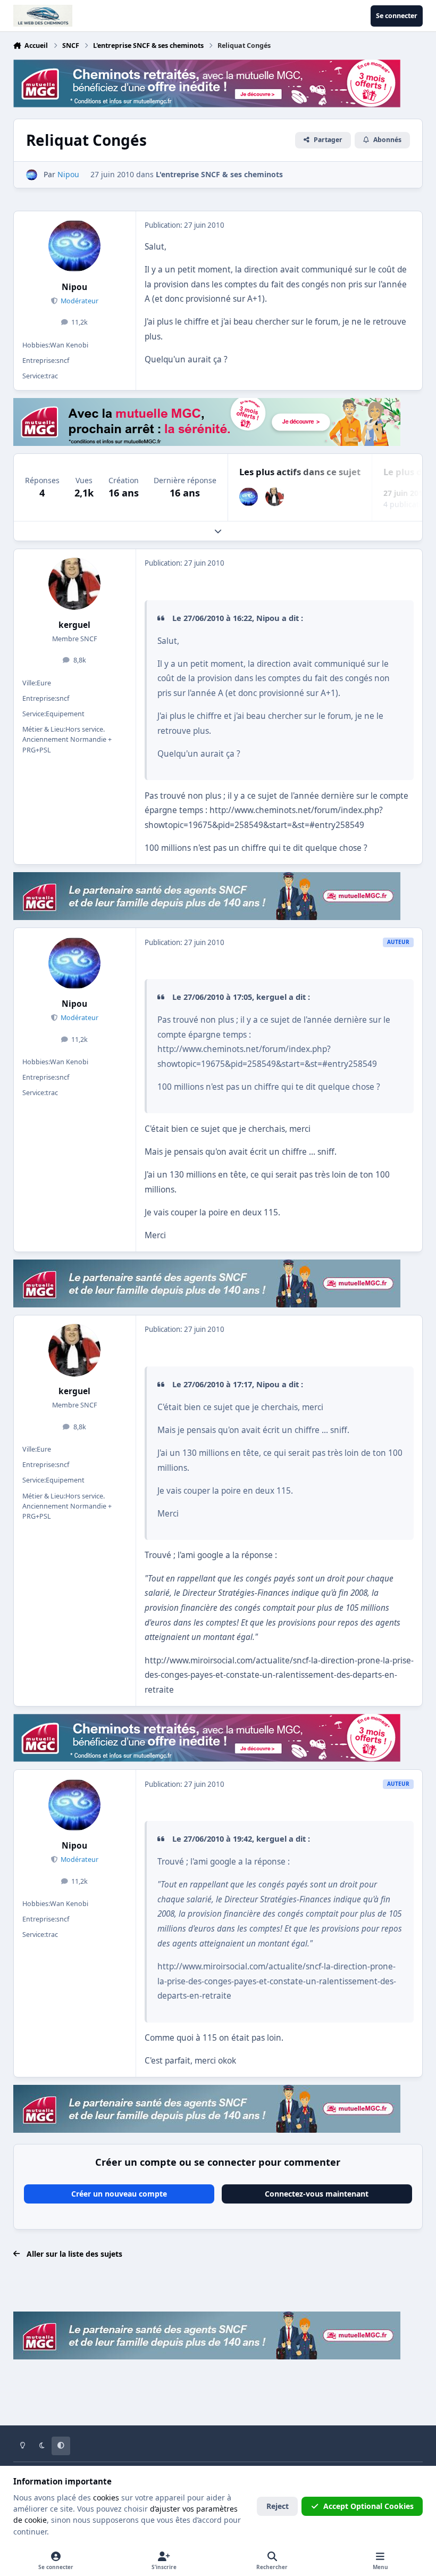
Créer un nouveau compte (119, 2194)
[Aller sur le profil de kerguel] (275, 497)
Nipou (74, 287)
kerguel (74, 625)
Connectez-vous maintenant (317, 2194)
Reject (278, 2506)
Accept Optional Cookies (368, 2506)
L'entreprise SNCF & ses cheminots (219, 174)
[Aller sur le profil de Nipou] (32, 175)
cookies (106, 2498)
